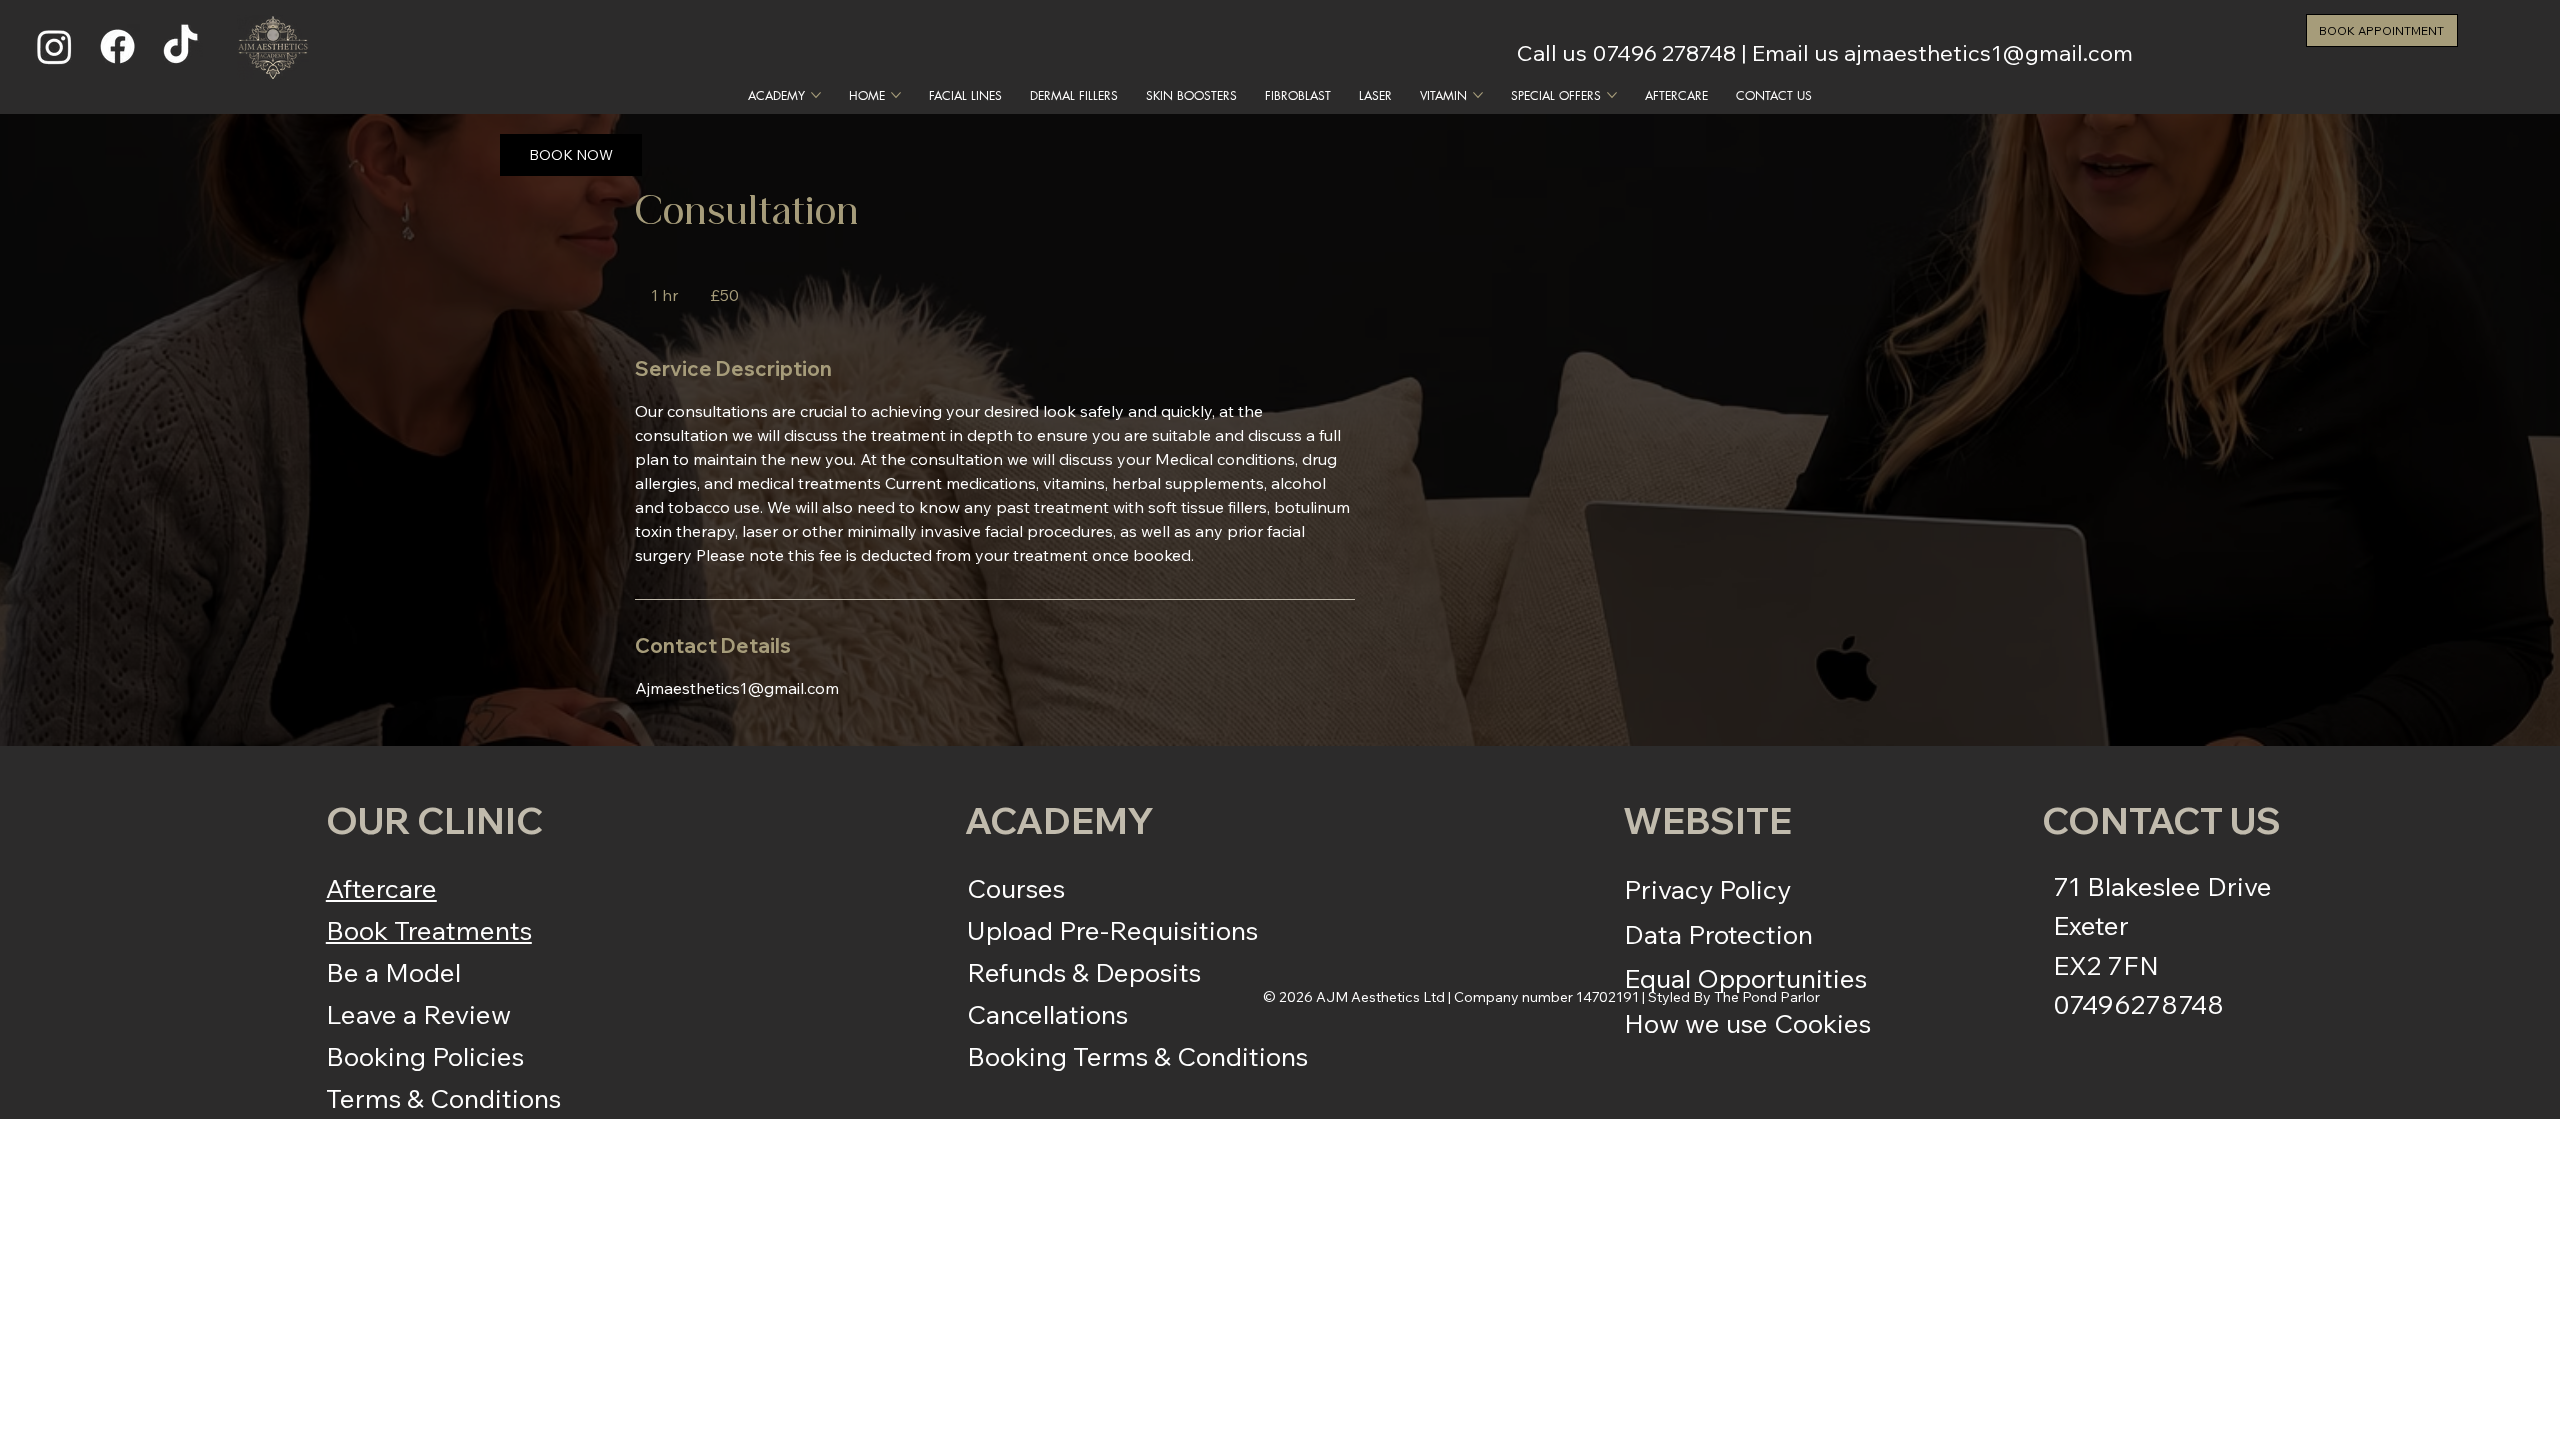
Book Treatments (429, 930)
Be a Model (393, 972)
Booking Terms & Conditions (1137, 1056)
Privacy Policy (1707, 889)
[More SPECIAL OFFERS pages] (1612, 95)
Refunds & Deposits (1084, 972)
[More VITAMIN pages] (1478, 95)
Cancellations (1047, 1014)
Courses (1016, 888)
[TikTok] (180, 46)
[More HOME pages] (896, 95)
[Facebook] (117, 46)
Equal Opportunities (1745, 978)
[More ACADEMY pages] (816, 95)
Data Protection (1718, 934)
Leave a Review (418, 1014)
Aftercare (381, 888)
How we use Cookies (1747, 1023)
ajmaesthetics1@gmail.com (1988, 53)
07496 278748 (1664, 53)
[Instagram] (54, 46)
